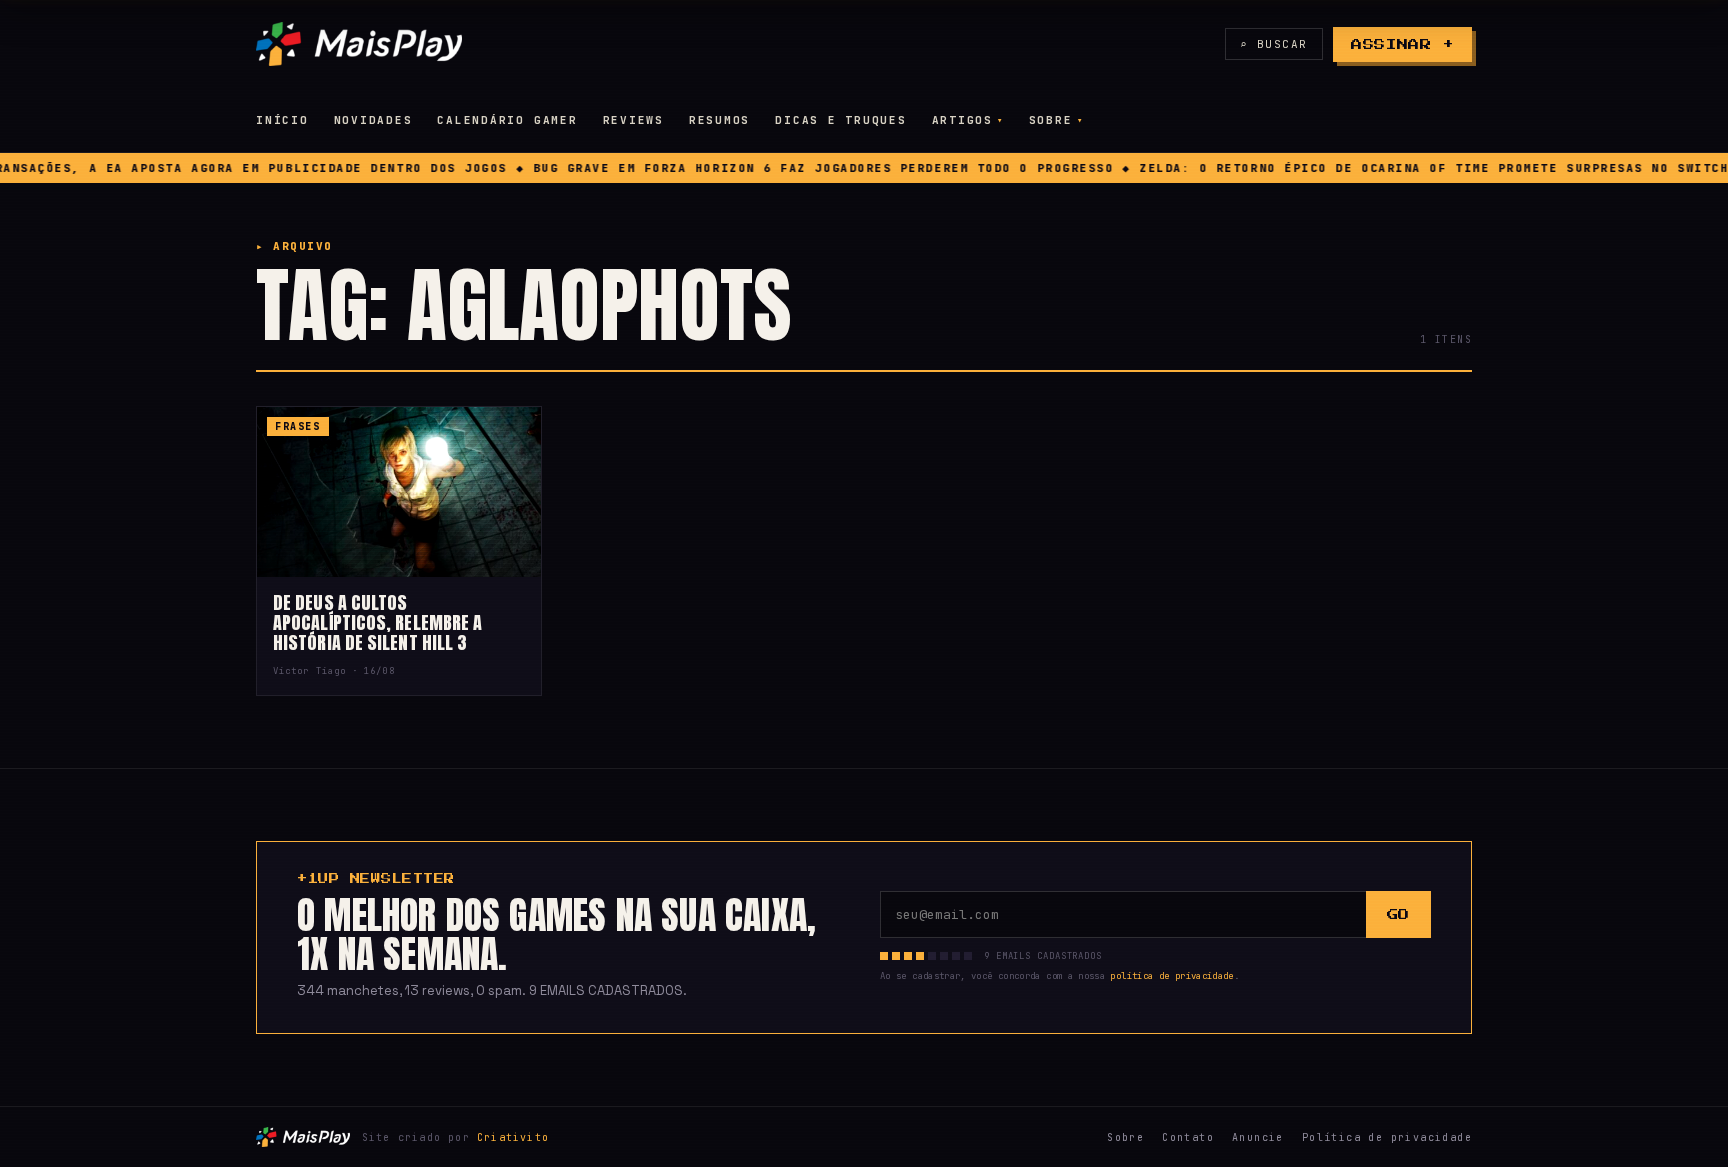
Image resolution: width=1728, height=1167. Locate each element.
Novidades (373, 120)
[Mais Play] (359, 44)
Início (282, 120)
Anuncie (1258, 1137)
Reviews (633, 120)
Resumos (719, 120)
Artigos (962, 120)
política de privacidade (1171, 976)
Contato (1188, 1137)
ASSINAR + (1402, 44)
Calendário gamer (507, 120)
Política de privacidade (1387, 1137)
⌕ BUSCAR (1274, 44)
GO (1398, 914)
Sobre (1051, 120)
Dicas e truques (840, 120)
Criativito (513, 1137)
